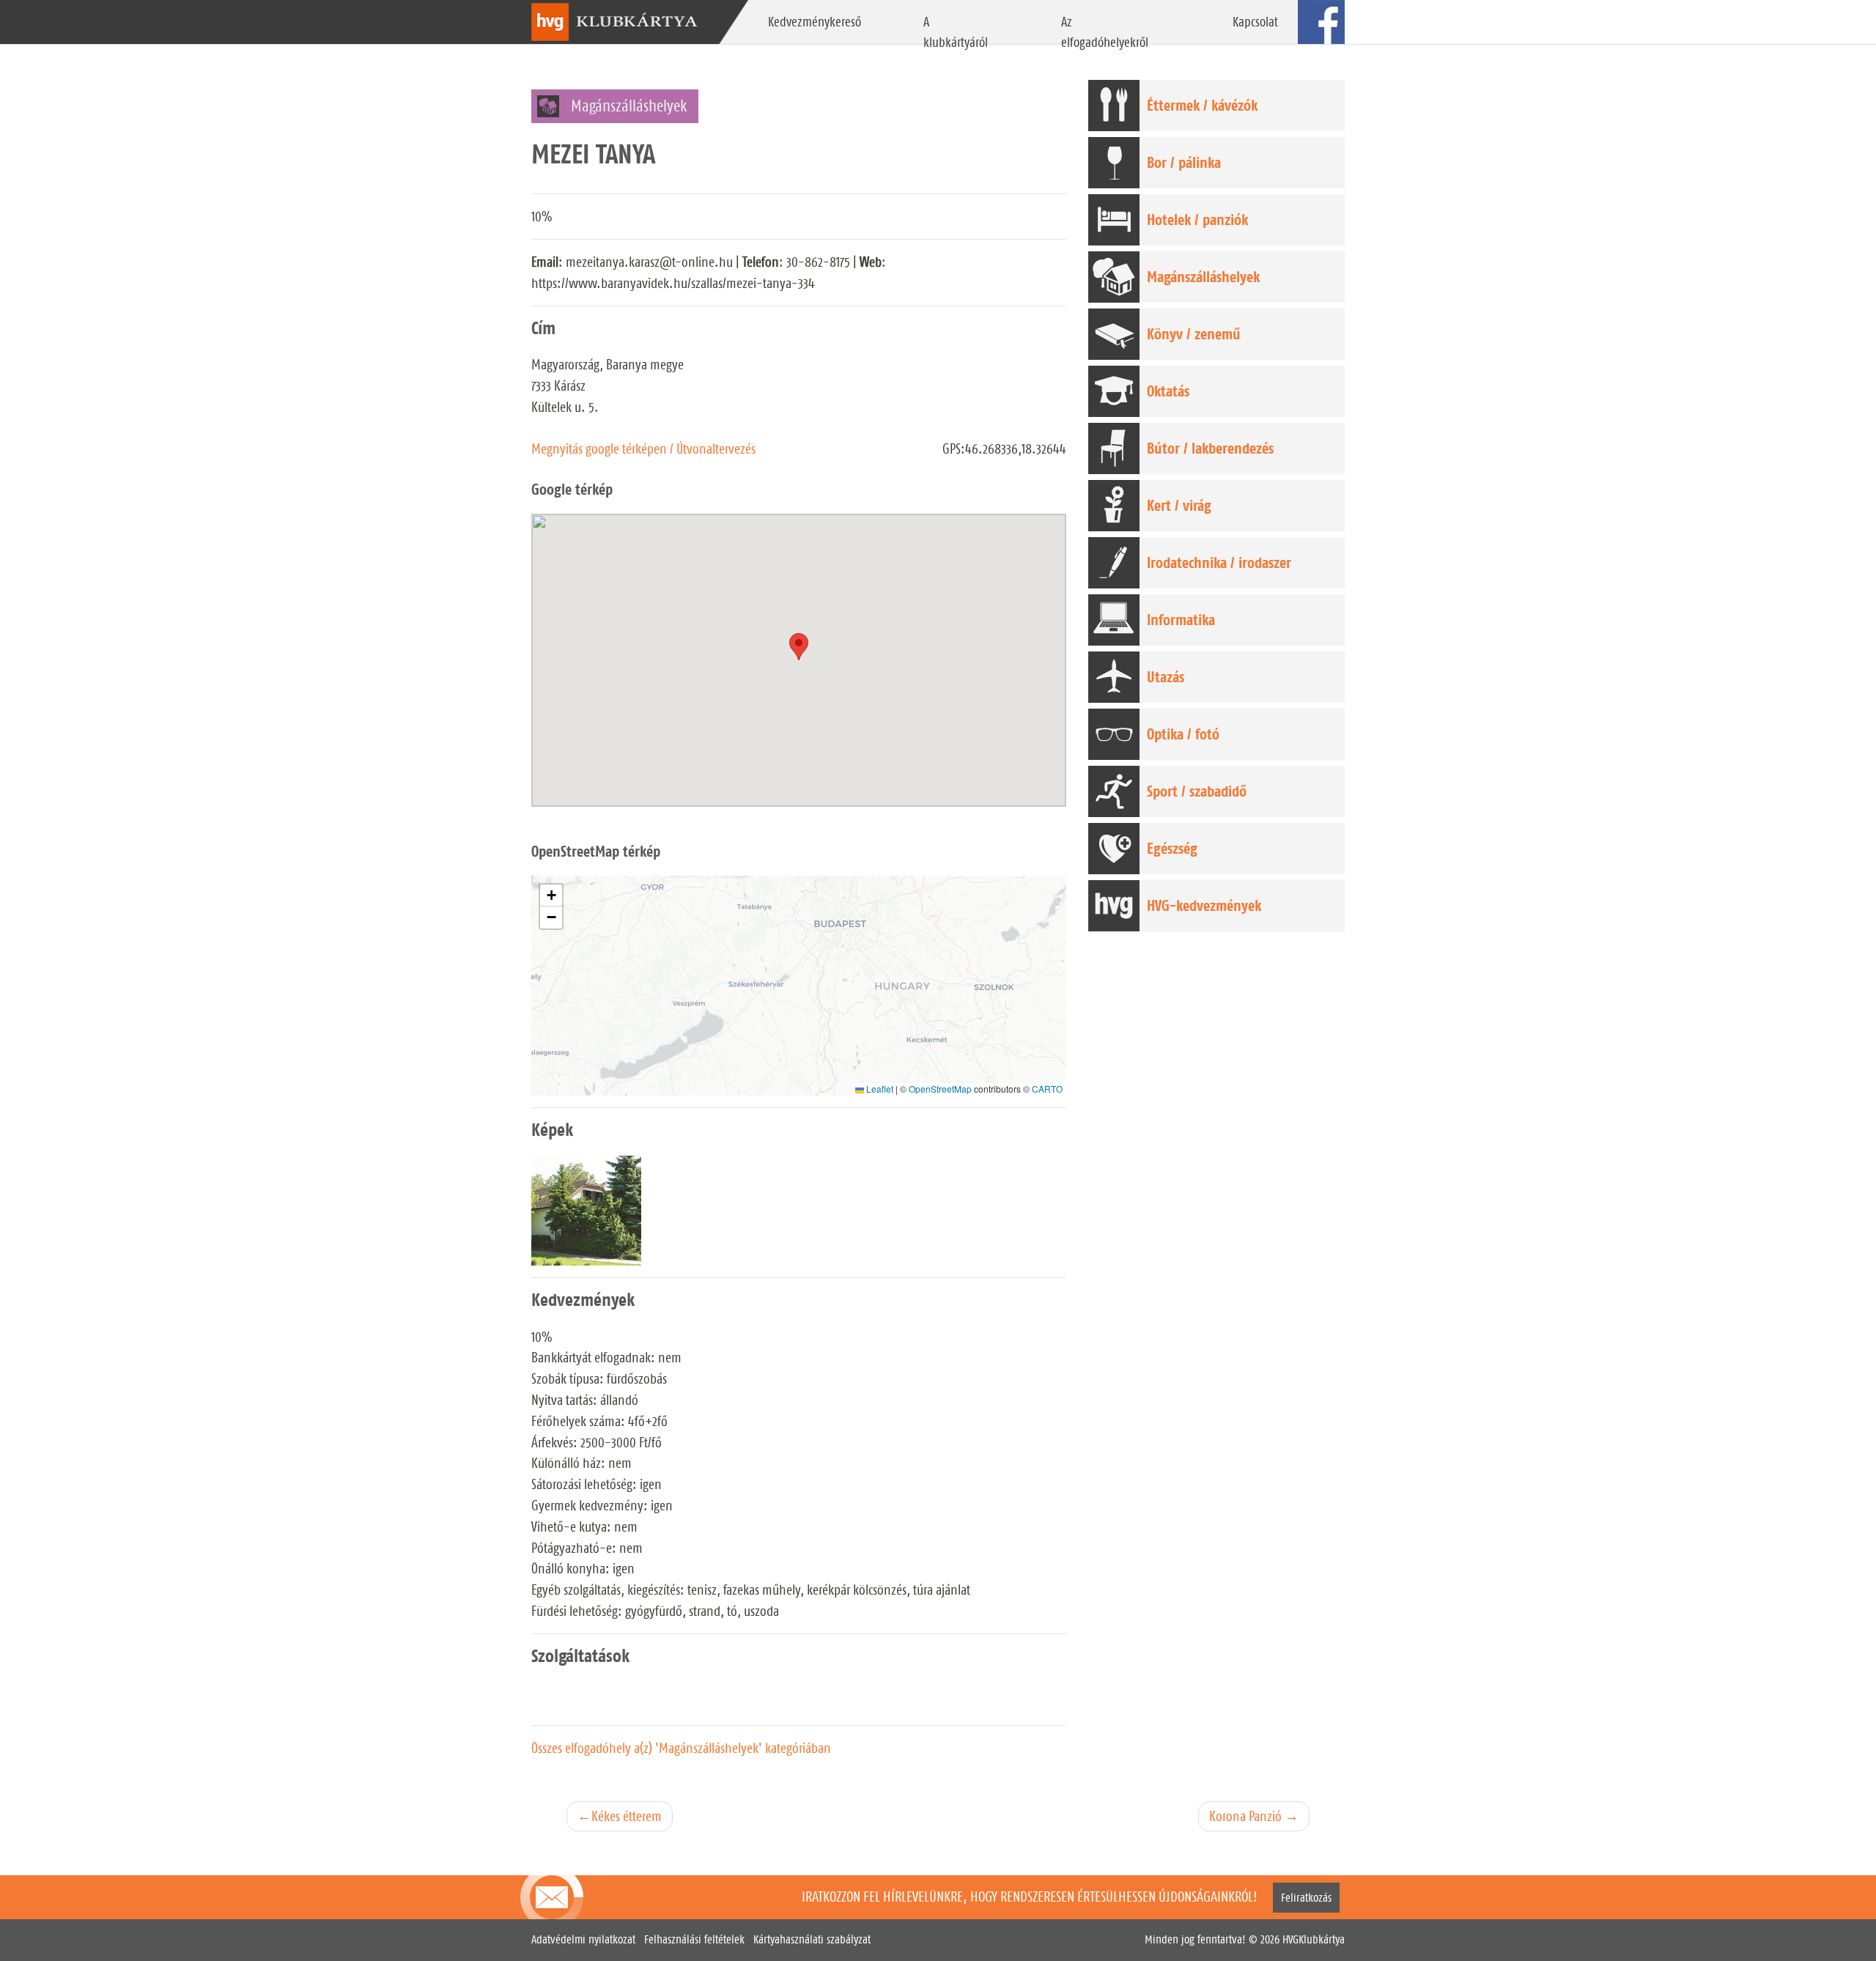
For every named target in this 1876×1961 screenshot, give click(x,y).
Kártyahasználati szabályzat (812, 1939)
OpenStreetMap (940, 1089)
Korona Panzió (1245, 1816)
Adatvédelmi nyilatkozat (583, 1939)
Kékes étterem (627, 1816)
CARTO (1047, 1089)
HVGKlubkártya (1314, 1939)
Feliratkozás (1306, 1898)
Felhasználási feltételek (694, 1939)
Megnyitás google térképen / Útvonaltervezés (643, 448)
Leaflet (879, 1089)
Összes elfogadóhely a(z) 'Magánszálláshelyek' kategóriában (681, 1748)
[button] (551, 895)
